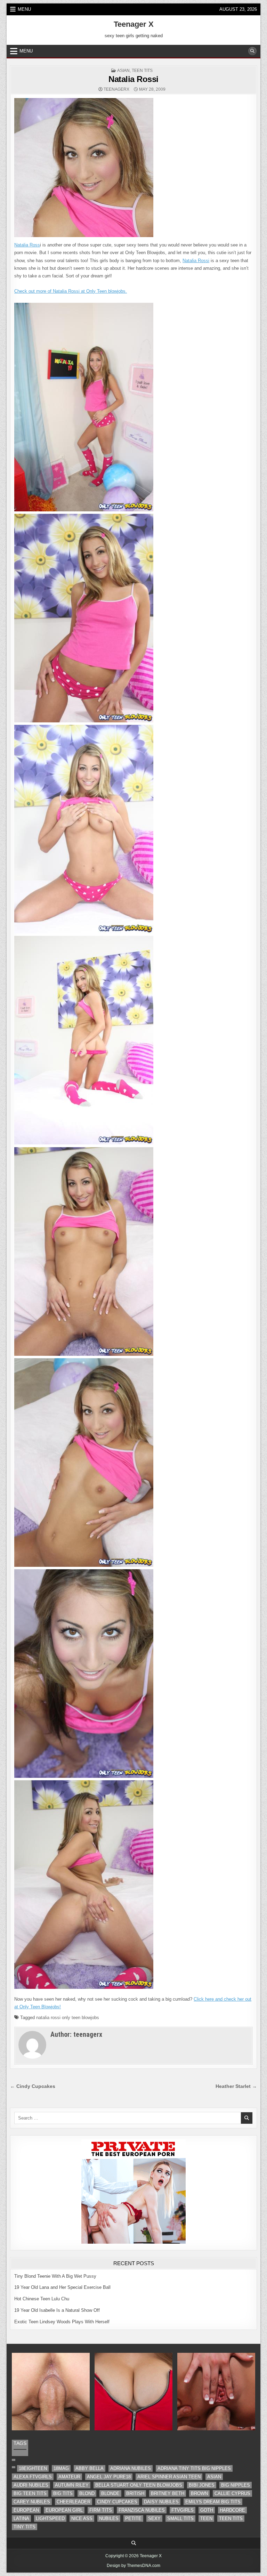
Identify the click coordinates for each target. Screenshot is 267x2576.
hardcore (232, 2510)
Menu (24, 9)
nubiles (109, 2518)
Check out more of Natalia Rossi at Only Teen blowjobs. (71, 291)
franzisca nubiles (142, 2510)
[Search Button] (252, 51)
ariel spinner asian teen (169, 2477)
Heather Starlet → (236, 2086)
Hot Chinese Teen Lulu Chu (42, 2299)
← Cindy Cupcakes (33, 2086)
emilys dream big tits (213, 2502)
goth (207, 2510)
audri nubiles (31, 2485)
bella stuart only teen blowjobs (139, 2485)
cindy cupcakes (117, 2502)
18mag (61, 2468)
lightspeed (50, 2518)
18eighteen (33, 2468)
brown (199, 2493)
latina (21, 2518)
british (135, 2493)
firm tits (101, 2510)
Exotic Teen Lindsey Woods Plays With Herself (62, 2322)
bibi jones (202, 2485)
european (26, 2510)
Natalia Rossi (133, 79)
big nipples (236, 2485)
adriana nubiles (131, 2468)
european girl (64, 2510)
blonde (110, 2493)
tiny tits (25, 2527)
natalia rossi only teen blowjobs (68, 2018)
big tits (63, 2493)
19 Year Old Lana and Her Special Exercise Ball (62, 2287)
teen (206, 2518)
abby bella (90, 2468)
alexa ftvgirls (33, 2477)
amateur (69, 2477)
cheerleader (74, 2502)
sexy (154, 2518)
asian (123, 71)
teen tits (142, 71)
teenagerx (116, 89)
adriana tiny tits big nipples (194, 2468)
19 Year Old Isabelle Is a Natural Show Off (57, 2310)
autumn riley (72, 2485)
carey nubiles (32, 2502)
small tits (180, 2518)
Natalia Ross (27, 245)
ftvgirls (183, 2510)
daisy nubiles (161, 2502)
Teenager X (134, 24)
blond (87, 2493)
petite (133, 2518)
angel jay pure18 (109, 2477)
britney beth (168, 2493)
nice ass (82, 2518)
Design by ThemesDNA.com (133, 2566)
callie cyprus (232, 2493)
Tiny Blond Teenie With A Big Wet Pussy (55, 2276)
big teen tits (30, 2493)
